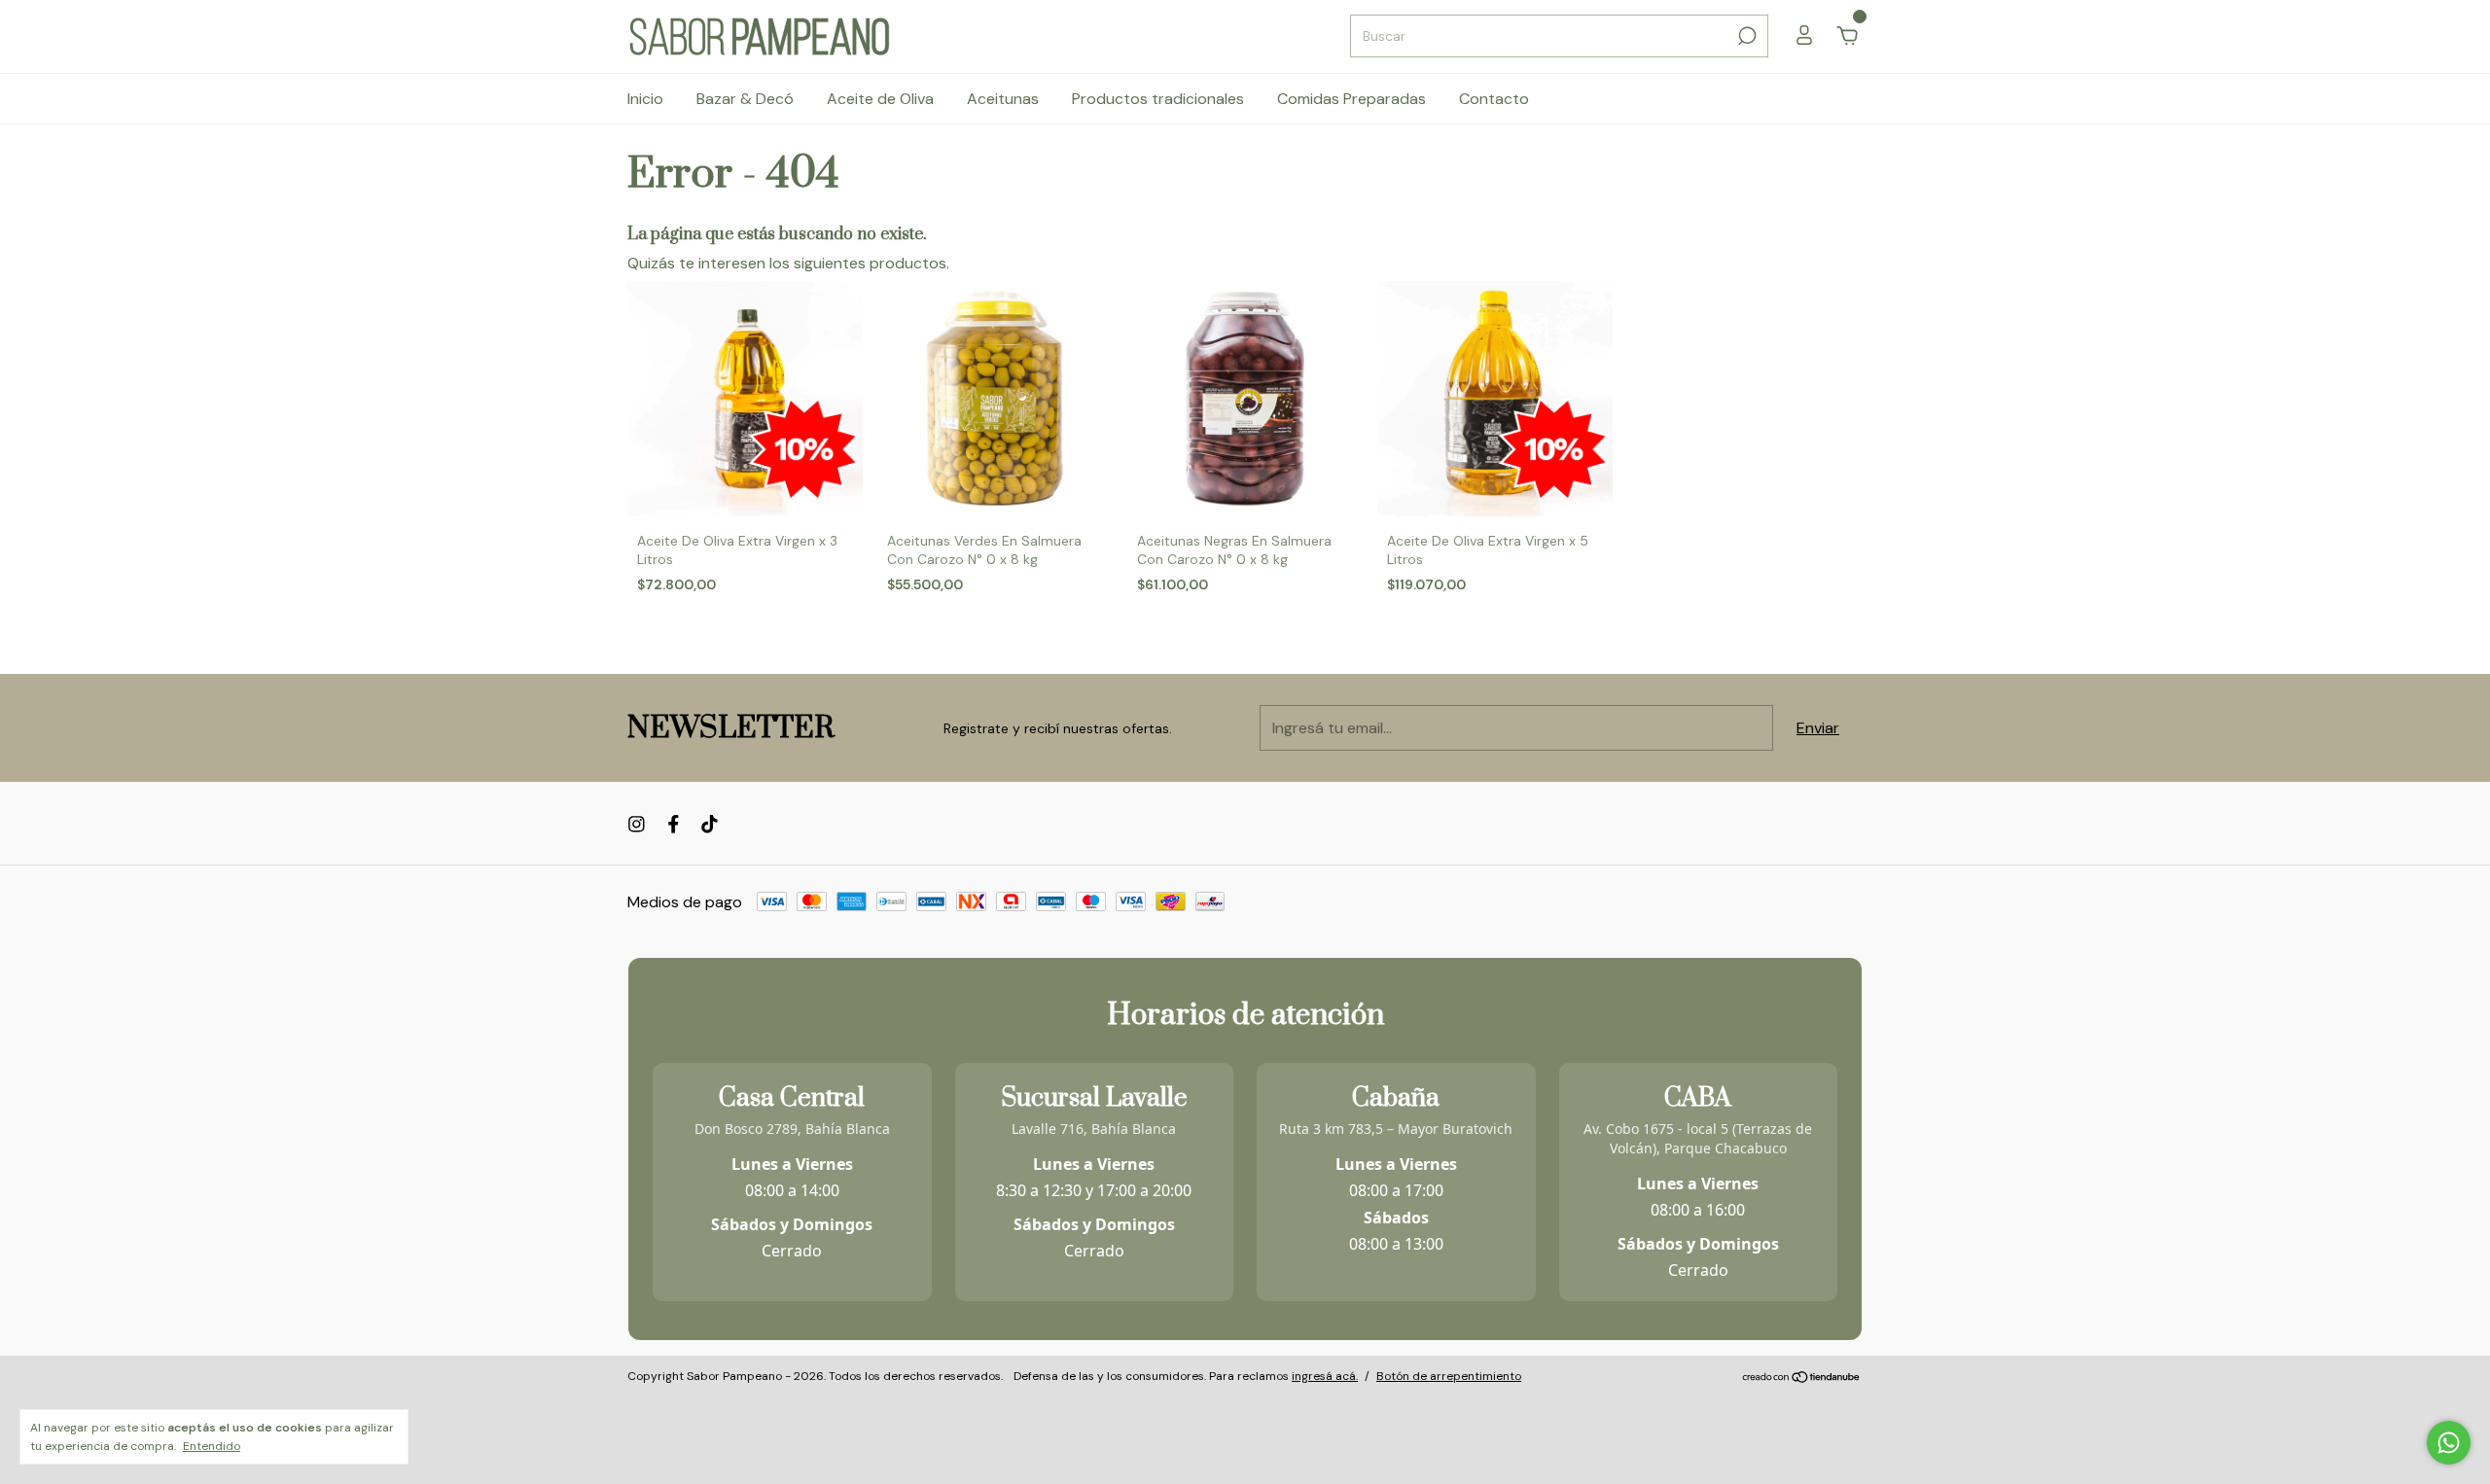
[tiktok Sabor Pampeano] (710, 824)
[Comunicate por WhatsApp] (2449, 1443)
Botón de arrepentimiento (1449, 1376)
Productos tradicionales (1158, 99)
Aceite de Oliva (880, 99)
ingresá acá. (1325, 1376)
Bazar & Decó (745, 99)
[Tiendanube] (1802, 1378)
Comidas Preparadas (1352, 99)
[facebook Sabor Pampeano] (674, 824)
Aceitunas (1003, 99)
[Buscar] (1745, 36)
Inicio (645, 99)
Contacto (1494, 99)
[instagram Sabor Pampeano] (637, 824)
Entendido (212, 1446)
